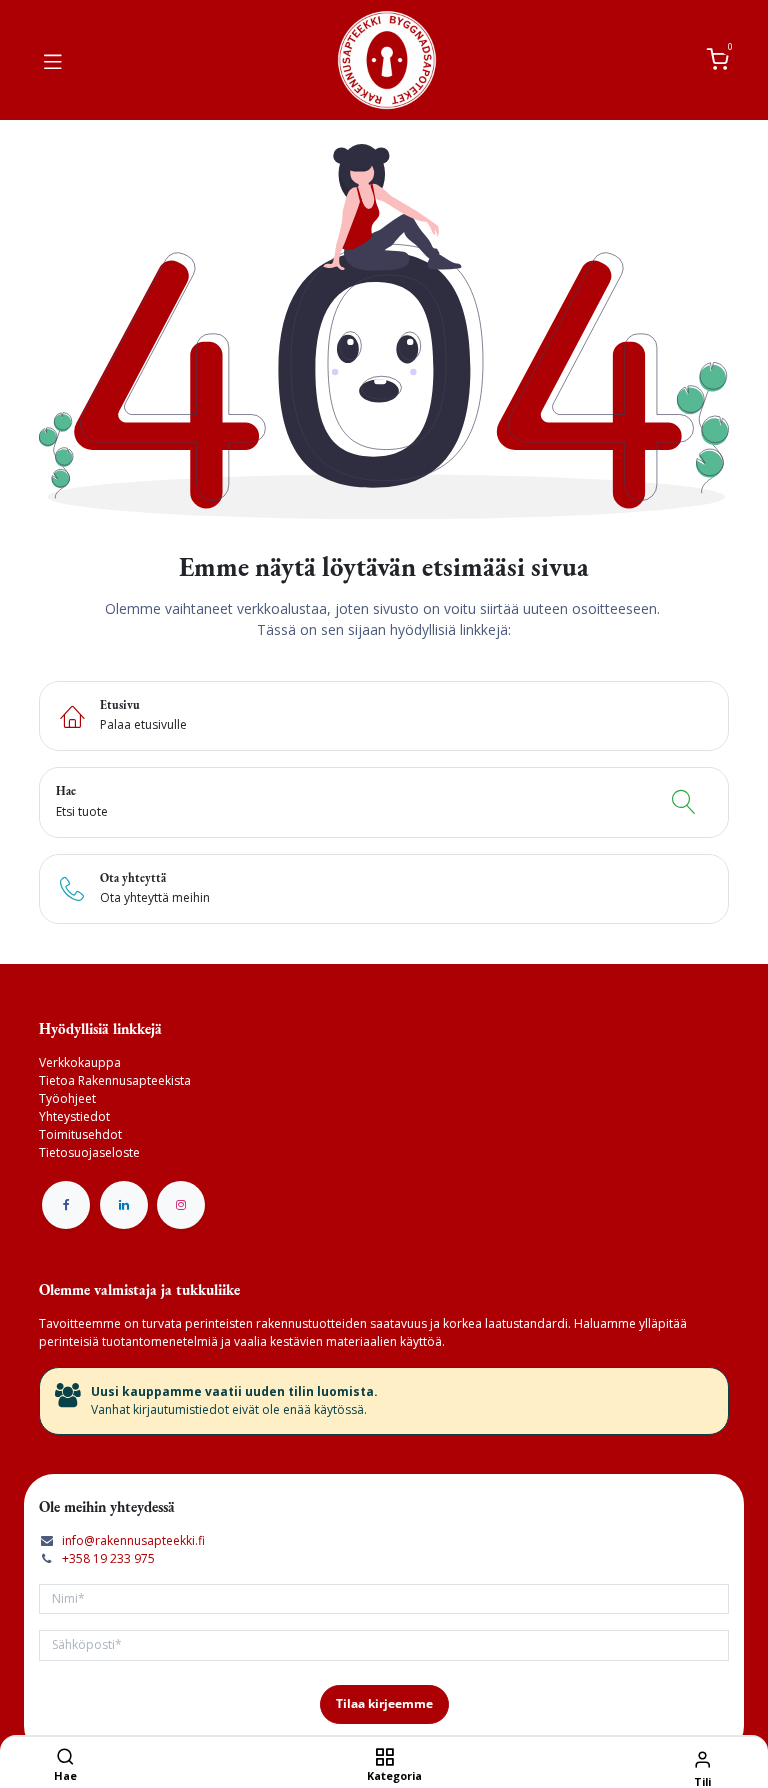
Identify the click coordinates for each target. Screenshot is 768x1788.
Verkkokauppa (80, 1062)
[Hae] (65, 1758)
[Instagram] (181, 1205)
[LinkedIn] (124, 1205)
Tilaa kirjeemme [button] (384, 1703)
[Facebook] (66, 1205)
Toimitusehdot (80, 1134)
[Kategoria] (384, 1758)
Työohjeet (67, 1098)
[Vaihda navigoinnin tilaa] (53, 60)
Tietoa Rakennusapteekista (115, 1080)
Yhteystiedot (74, 1116)
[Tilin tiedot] (702, 1758)
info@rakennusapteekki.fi (133, 1540)
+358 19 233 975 (108, 1558)
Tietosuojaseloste (89, 1152)
